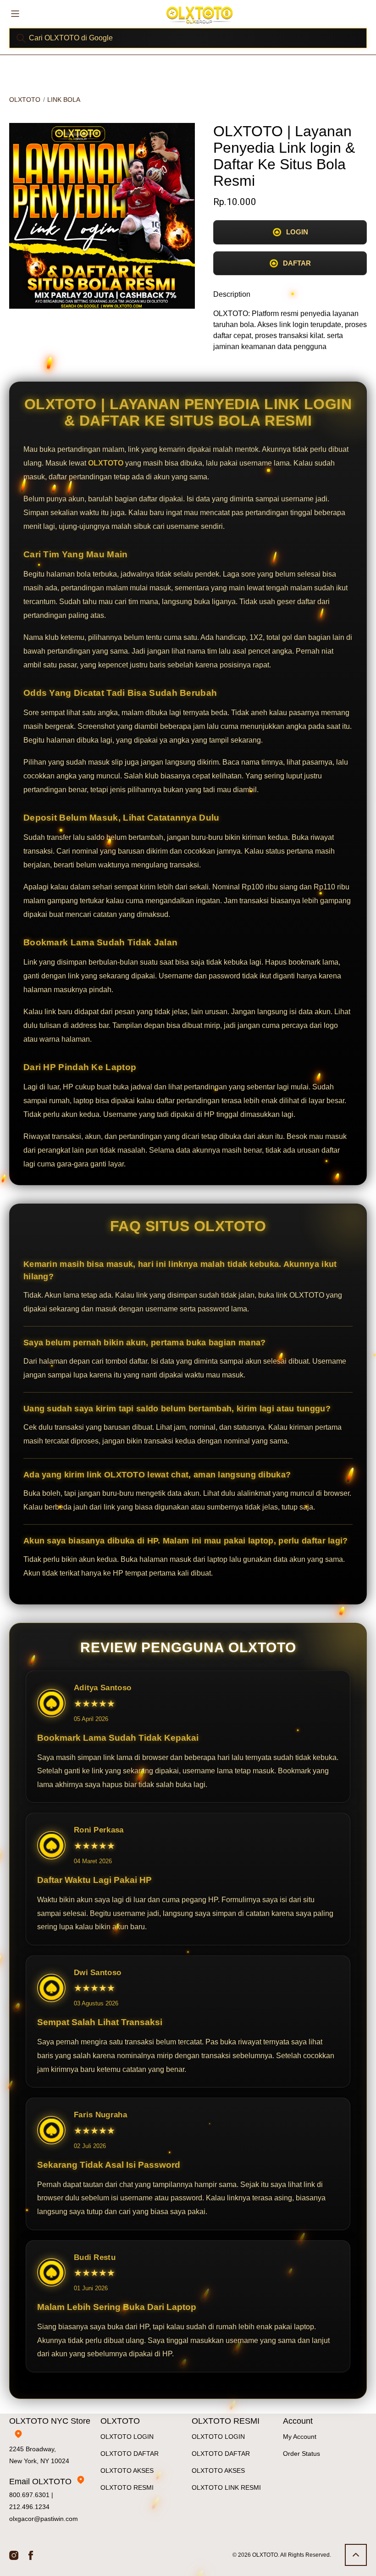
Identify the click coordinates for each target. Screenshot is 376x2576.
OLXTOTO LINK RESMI (226, 2487)
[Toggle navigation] (15, 13)
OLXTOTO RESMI (127, 2487)
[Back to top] (356, 2555)
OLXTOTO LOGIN (127, 2437)
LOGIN (297, 232)
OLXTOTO (25, 100)
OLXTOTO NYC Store (50, 2421)
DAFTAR (297, 263)
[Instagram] (14, 2555)
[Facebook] (31, 2555)
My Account (300, 2437)
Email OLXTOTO (40, 2482)
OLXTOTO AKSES (127, 2471)
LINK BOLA (64, 100)
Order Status (301, 2454)
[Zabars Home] (199, 15)
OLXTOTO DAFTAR (130, 2454)
